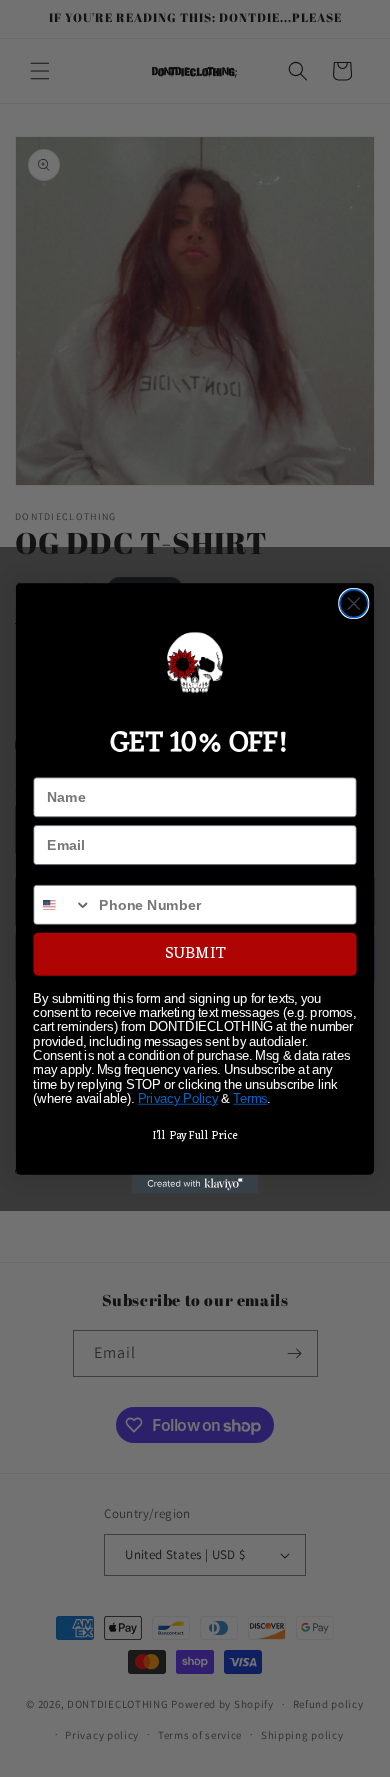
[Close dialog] (354, 604)
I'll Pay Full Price (195, 1136)
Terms (250, 1099)
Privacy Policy (178, 1099)
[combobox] (62, 905)
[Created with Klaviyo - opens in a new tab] (194, 1184)
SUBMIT (195, 954)
